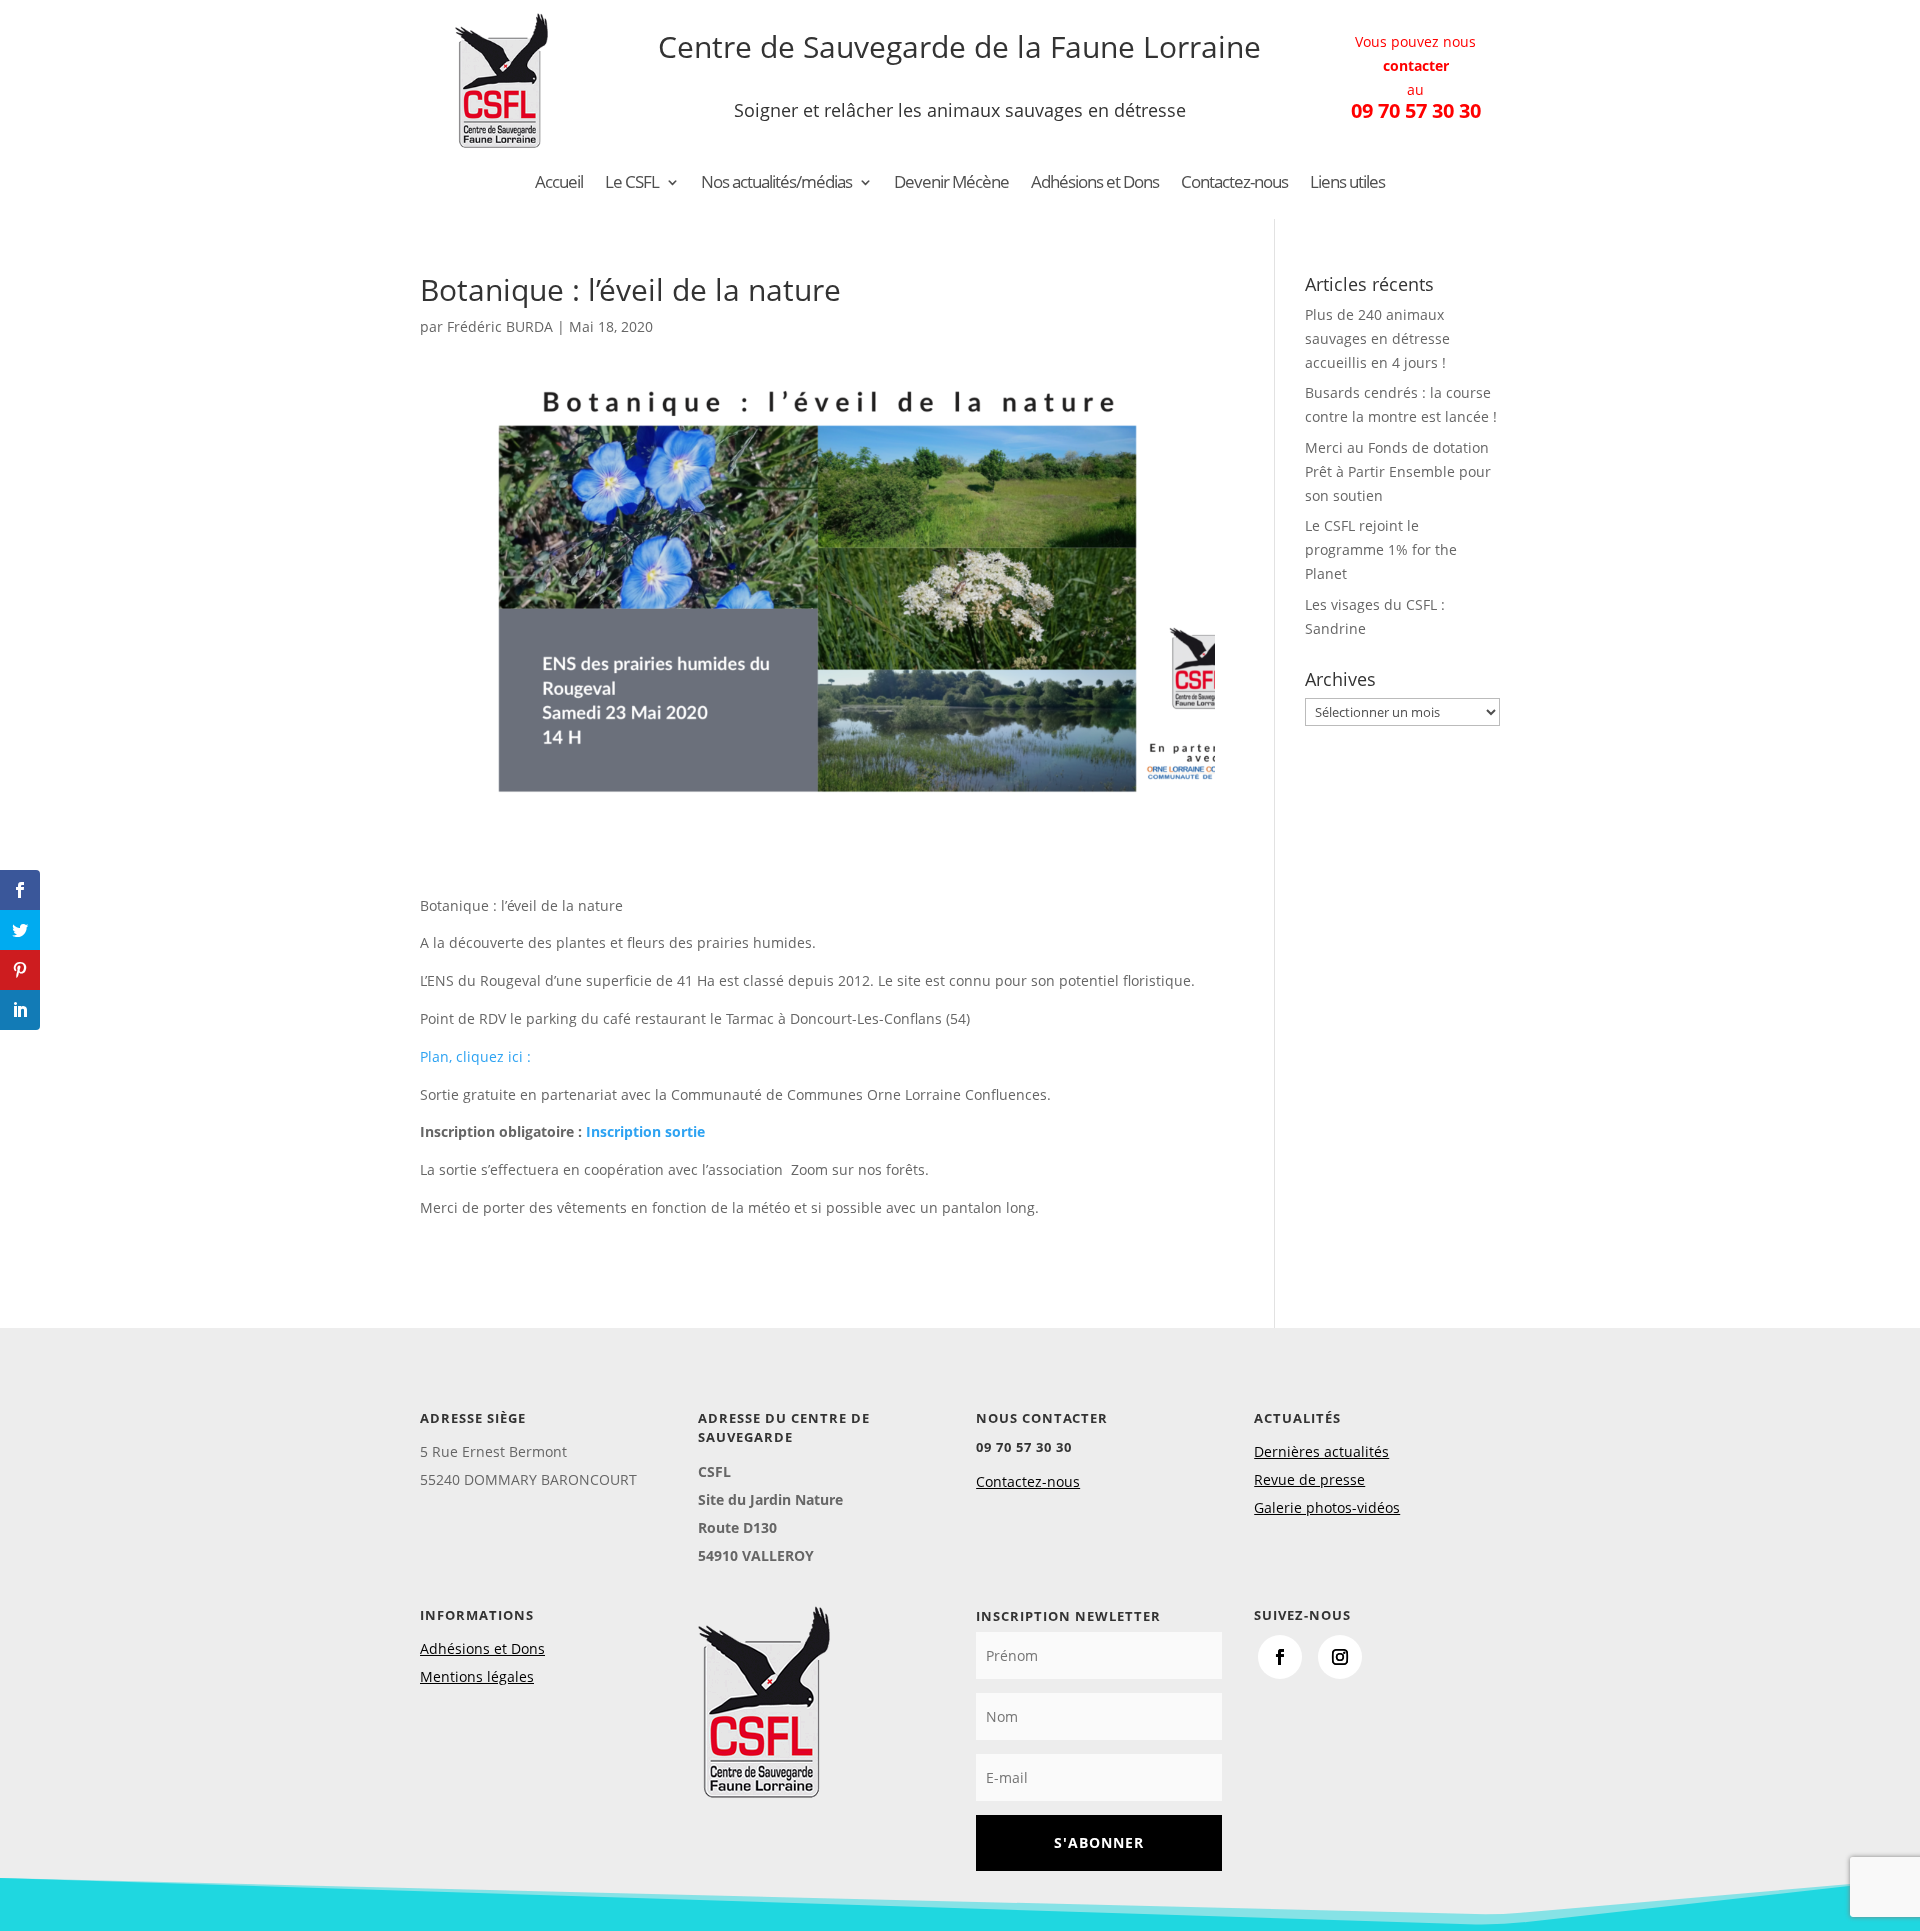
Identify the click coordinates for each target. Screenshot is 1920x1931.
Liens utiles (1347, 184)
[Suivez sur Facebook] (1280, 1657)
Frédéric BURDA (500, 326)
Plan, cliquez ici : (475, 1056)
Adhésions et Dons (1095, 184)
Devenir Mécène (951, 184)
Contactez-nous (1234, 184)
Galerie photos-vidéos (1327, 1507)
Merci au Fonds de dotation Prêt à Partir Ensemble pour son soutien (1398, 471)
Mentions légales (477, 1676)
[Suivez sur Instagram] (1340, 1657)
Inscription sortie (645, 1131)
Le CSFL (632, 184)
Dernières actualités (1321, 1451)
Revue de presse (1309, 1479)
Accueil (559, 184)
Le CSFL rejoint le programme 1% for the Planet (1381, 549)
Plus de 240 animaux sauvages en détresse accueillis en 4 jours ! (1377, 338)
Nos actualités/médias (776, 184)
